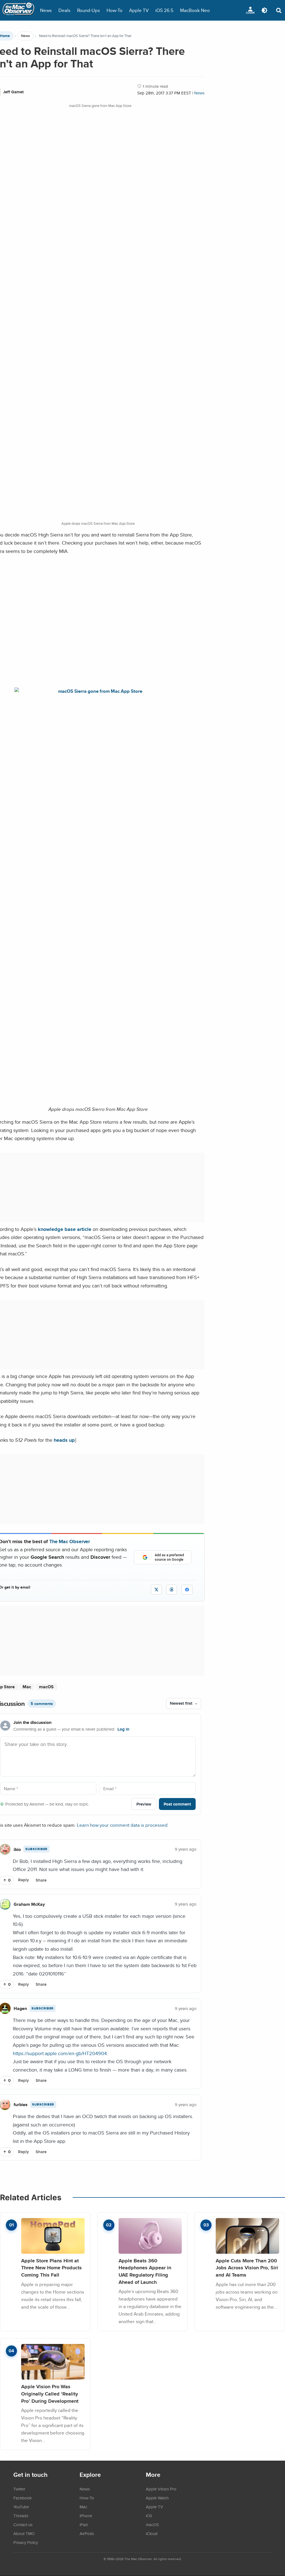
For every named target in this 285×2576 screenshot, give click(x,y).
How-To (115, 10)
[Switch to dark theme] (264, 10)
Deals (64, 10)
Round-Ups (89, 10)
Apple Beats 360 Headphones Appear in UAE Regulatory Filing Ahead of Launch (145, 2271)
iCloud (152, 2533)
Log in (123, 1729)
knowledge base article (65, 1229)
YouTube (21, 2507)
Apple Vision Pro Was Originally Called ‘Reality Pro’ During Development (50, 2394)
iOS (149, 2516)
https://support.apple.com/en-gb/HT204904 (60, 2053)
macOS (46, 1687)
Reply (24, 1880)
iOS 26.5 (164, 10)
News (46, 10)
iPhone (86, 2516)
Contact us (23, 2524)
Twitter (19, 2489)
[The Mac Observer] (18, 10)
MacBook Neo (195, 10)
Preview (144, 1804)
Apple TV (139, 10)
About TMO (24, 2533)
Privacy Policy (26, 2542)
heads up (64, 1440)
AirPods (87, 2533)
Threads (21, 2516)
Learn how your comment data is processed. (123, 1825)
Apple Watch (157, 2498)
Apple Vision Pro (161, 2489)
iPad (84, 2524)
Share (41, 1880)
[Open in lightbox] (98, 691)
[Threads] (172, 1590)
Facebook (23, 2498)
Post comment (177, 1804)
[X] (156, 1590)
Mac (27, 1687)
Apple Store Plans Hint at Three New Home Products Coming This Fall (51, 2268)
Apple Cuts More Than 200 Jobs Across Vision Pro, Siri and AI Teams (247, 2268)
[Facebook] (187, 1590)
